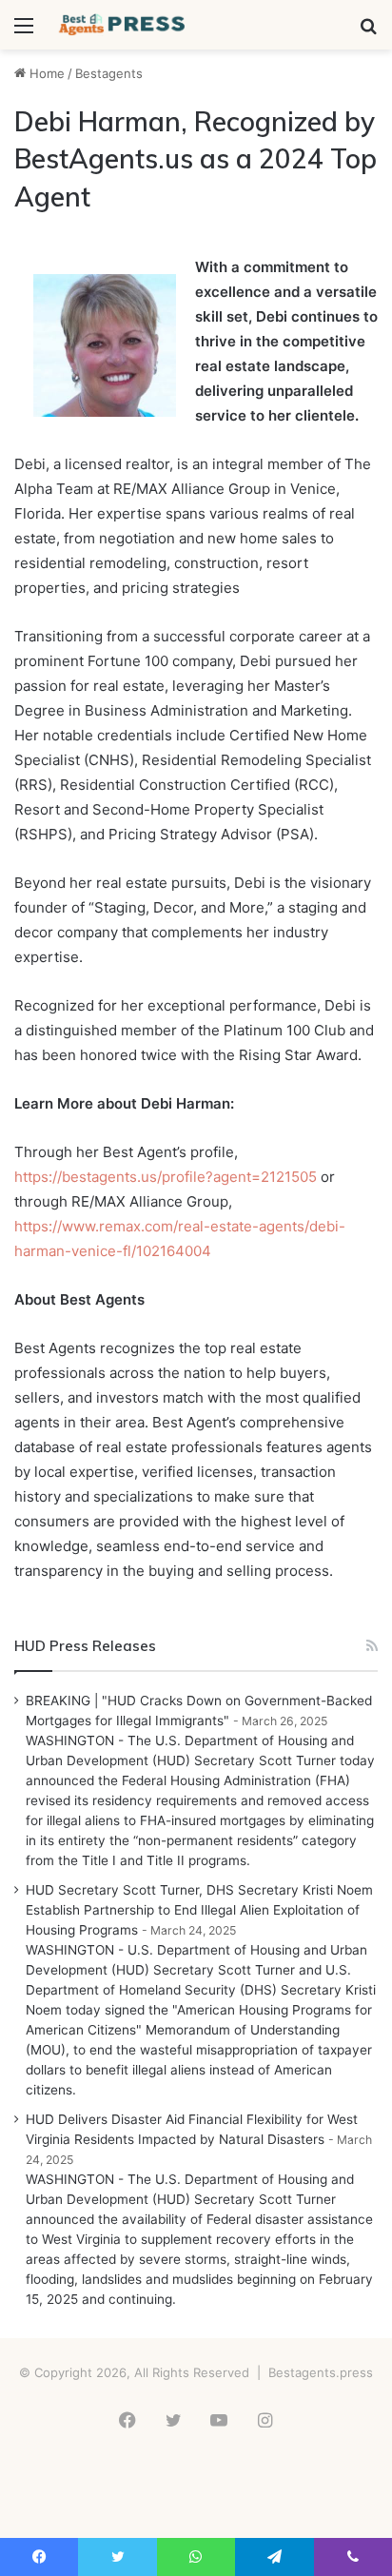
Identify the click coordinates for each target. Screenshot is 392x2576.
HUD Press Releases (85, 1646)
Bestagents (109, 73)
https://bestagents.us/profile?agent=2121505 (166, 1177)
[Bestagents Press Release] (124, 25)
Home (45, 73)
